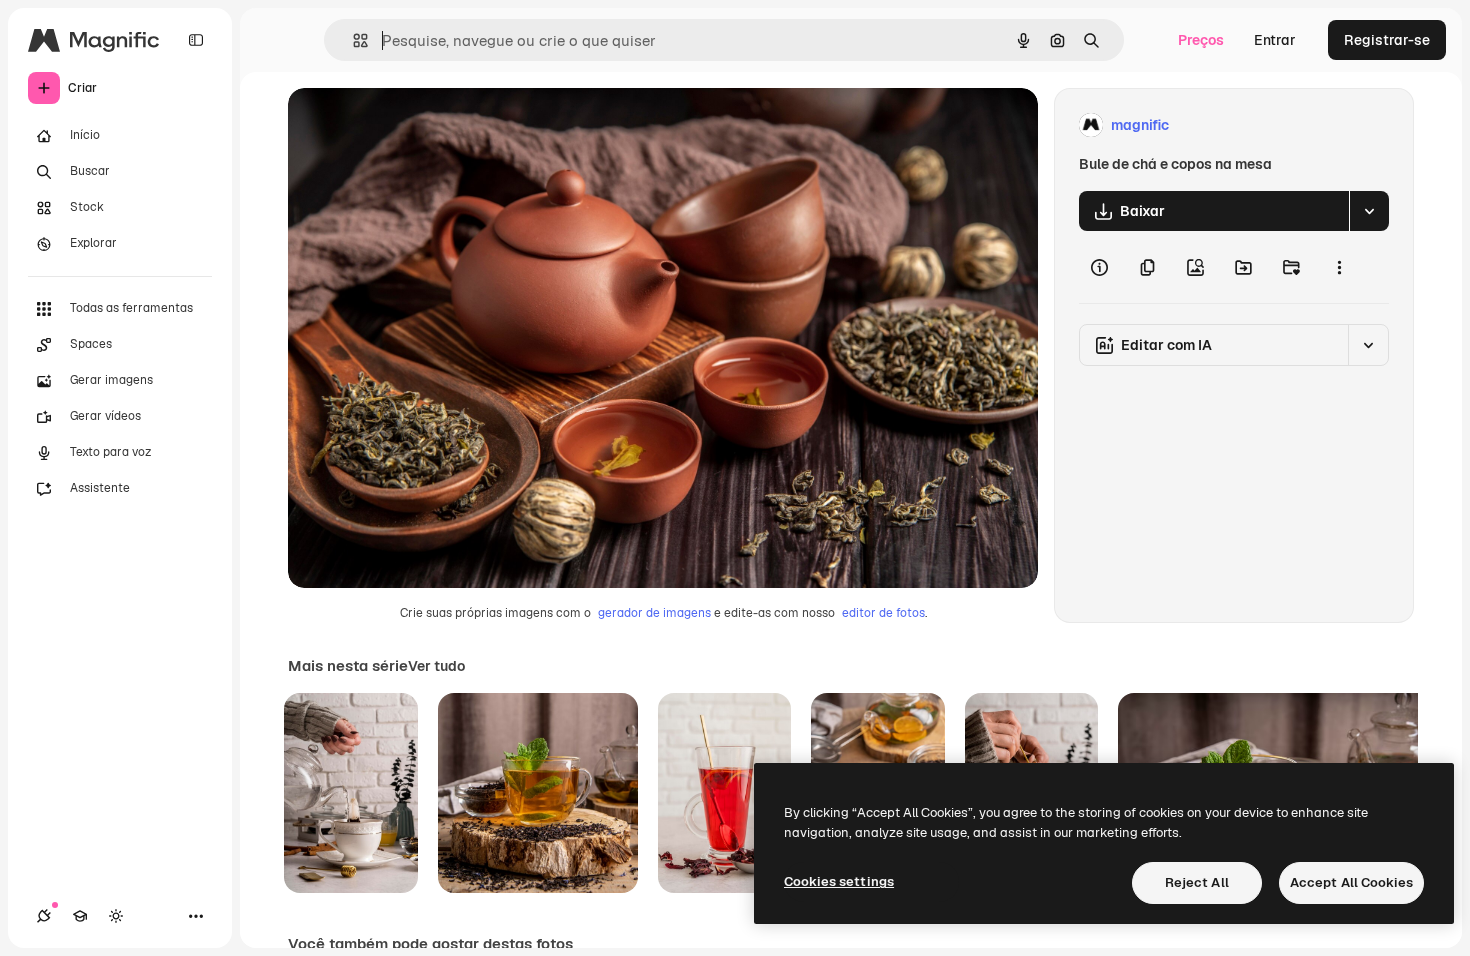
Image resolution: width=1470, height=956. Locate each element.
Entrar (1275, 40)
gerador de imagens (654, 613)
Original (416, 125)
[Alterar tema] (116, 916)
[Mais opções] (1339, 267)
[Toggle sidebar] (196, 40)
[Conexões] (44, 916)
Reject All (1197, 882)
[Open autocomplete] (352, 40)
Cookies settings (839, 881)
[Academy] (80, 916)
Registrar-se (1387, 40)
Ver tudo (436, 666)
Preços (1201, 40)
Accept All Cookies (1351, 882)
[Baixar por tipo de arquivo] (1369, 211)
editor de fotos (883, 613)
